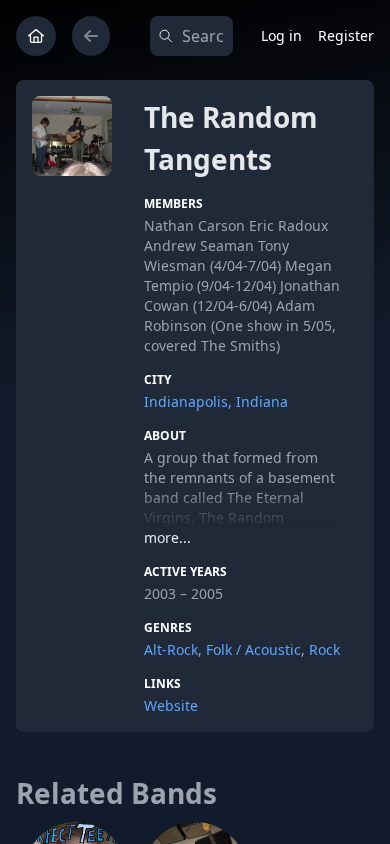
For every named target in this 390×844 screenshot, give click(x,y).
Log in (281, 35)
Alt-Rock (171, 649)
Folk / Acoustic (253, 649)
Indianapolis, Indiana (216, 401)
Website (171, 705)
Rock (324, 649)
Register (346, 35)
